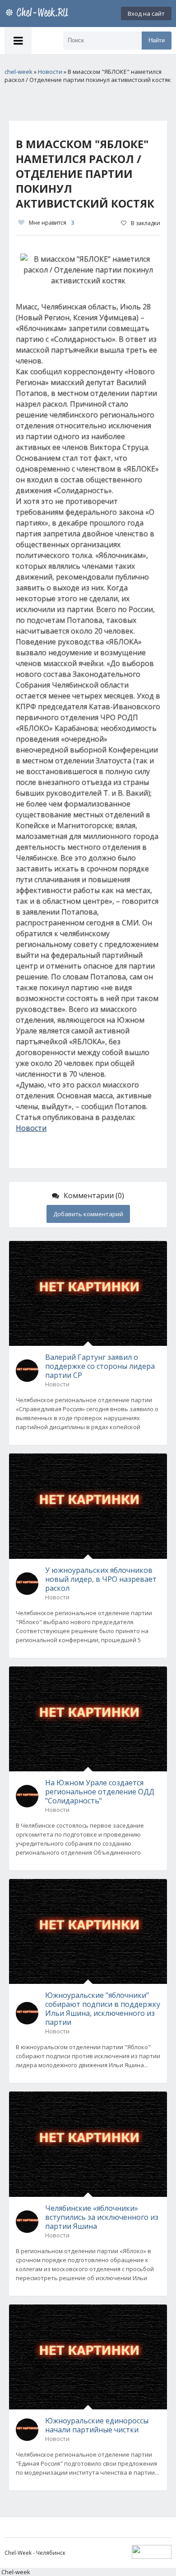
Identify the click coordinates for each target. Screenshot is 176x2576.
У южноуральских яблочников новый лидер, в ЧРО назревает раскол (101, 1579)
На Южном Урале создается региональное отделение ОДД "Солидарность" (100, 1792)
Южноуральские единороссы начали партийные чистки (97, 2425)
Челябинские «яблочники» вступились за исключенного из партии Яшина (102, 2217)
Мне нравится (51, 223)
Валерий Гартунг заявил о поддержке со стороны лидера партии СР (100, 1366)
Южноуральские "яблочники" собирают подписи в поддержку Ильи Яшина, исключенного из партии (103, 2009)
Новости (31, 1128)
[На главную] (38, 14)
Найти (157, 40)
